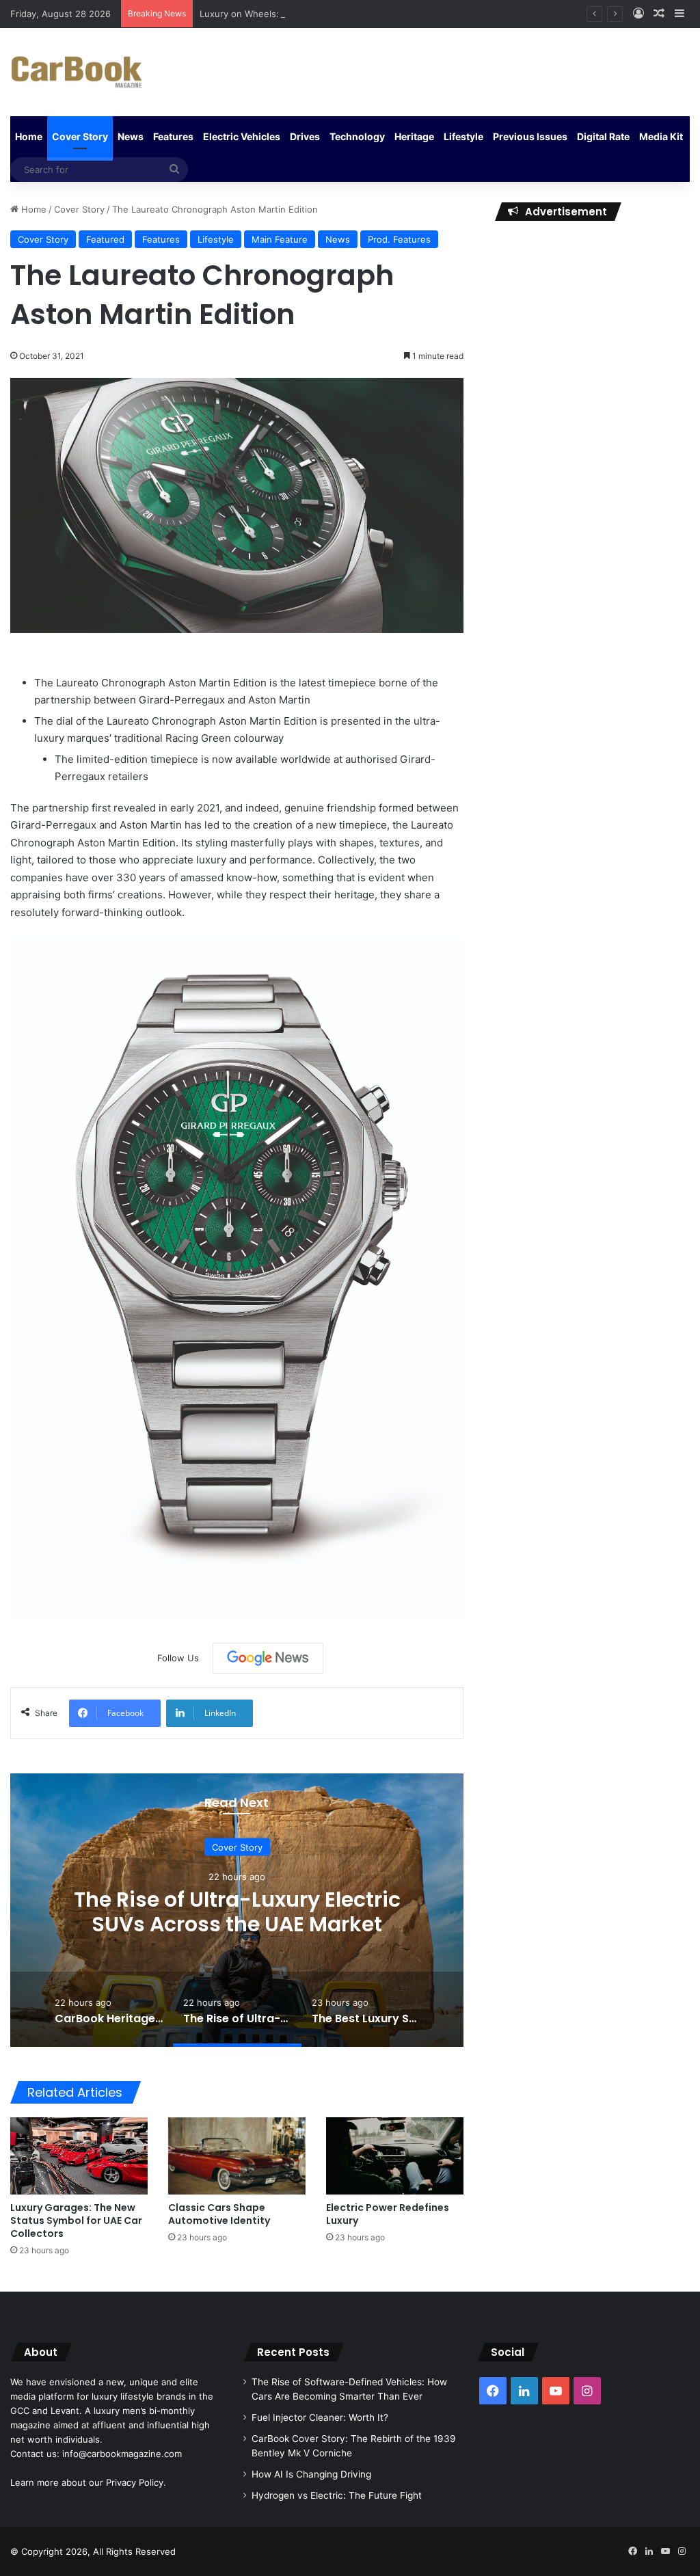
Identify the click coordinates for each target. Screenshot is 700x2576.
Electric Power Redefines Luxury (388, 2214)
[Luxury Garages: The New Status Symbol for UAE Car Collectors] (79, 2156)
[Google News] (268, 1658)
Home (29, 136)
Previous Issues (530, 136)
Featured (105, 239)
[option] (237, 1910)
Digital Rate (603, 136)
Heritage (414, 136)
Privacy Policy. (136, 2482)
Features (173, 136)
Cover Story (80, 136)
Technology (357, 136)
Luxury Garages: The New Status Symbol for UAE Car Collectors (76, 2221)
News (131, 136)
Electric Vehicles (242, 136)
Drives (305, 136)
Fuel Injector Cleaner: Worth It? (320, 2417)
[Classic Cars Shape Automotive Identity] (237, 2156)
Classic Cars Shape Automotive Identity (219, 2214)
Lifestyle (463, 136)
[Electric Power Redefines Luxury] (395, 2156)
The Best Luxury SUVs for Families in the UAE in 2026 (237, 1911)
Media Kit (661, 136)
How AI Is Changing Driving (311, 2474)
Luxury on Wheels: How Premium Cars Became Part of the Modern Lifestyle (361, 14)
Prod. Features (399, 239)
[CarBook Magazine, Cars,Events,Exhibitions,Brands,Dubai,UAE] (77, 72)
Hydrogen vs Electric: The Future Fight (337, 2495)
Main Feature (280, 239)
